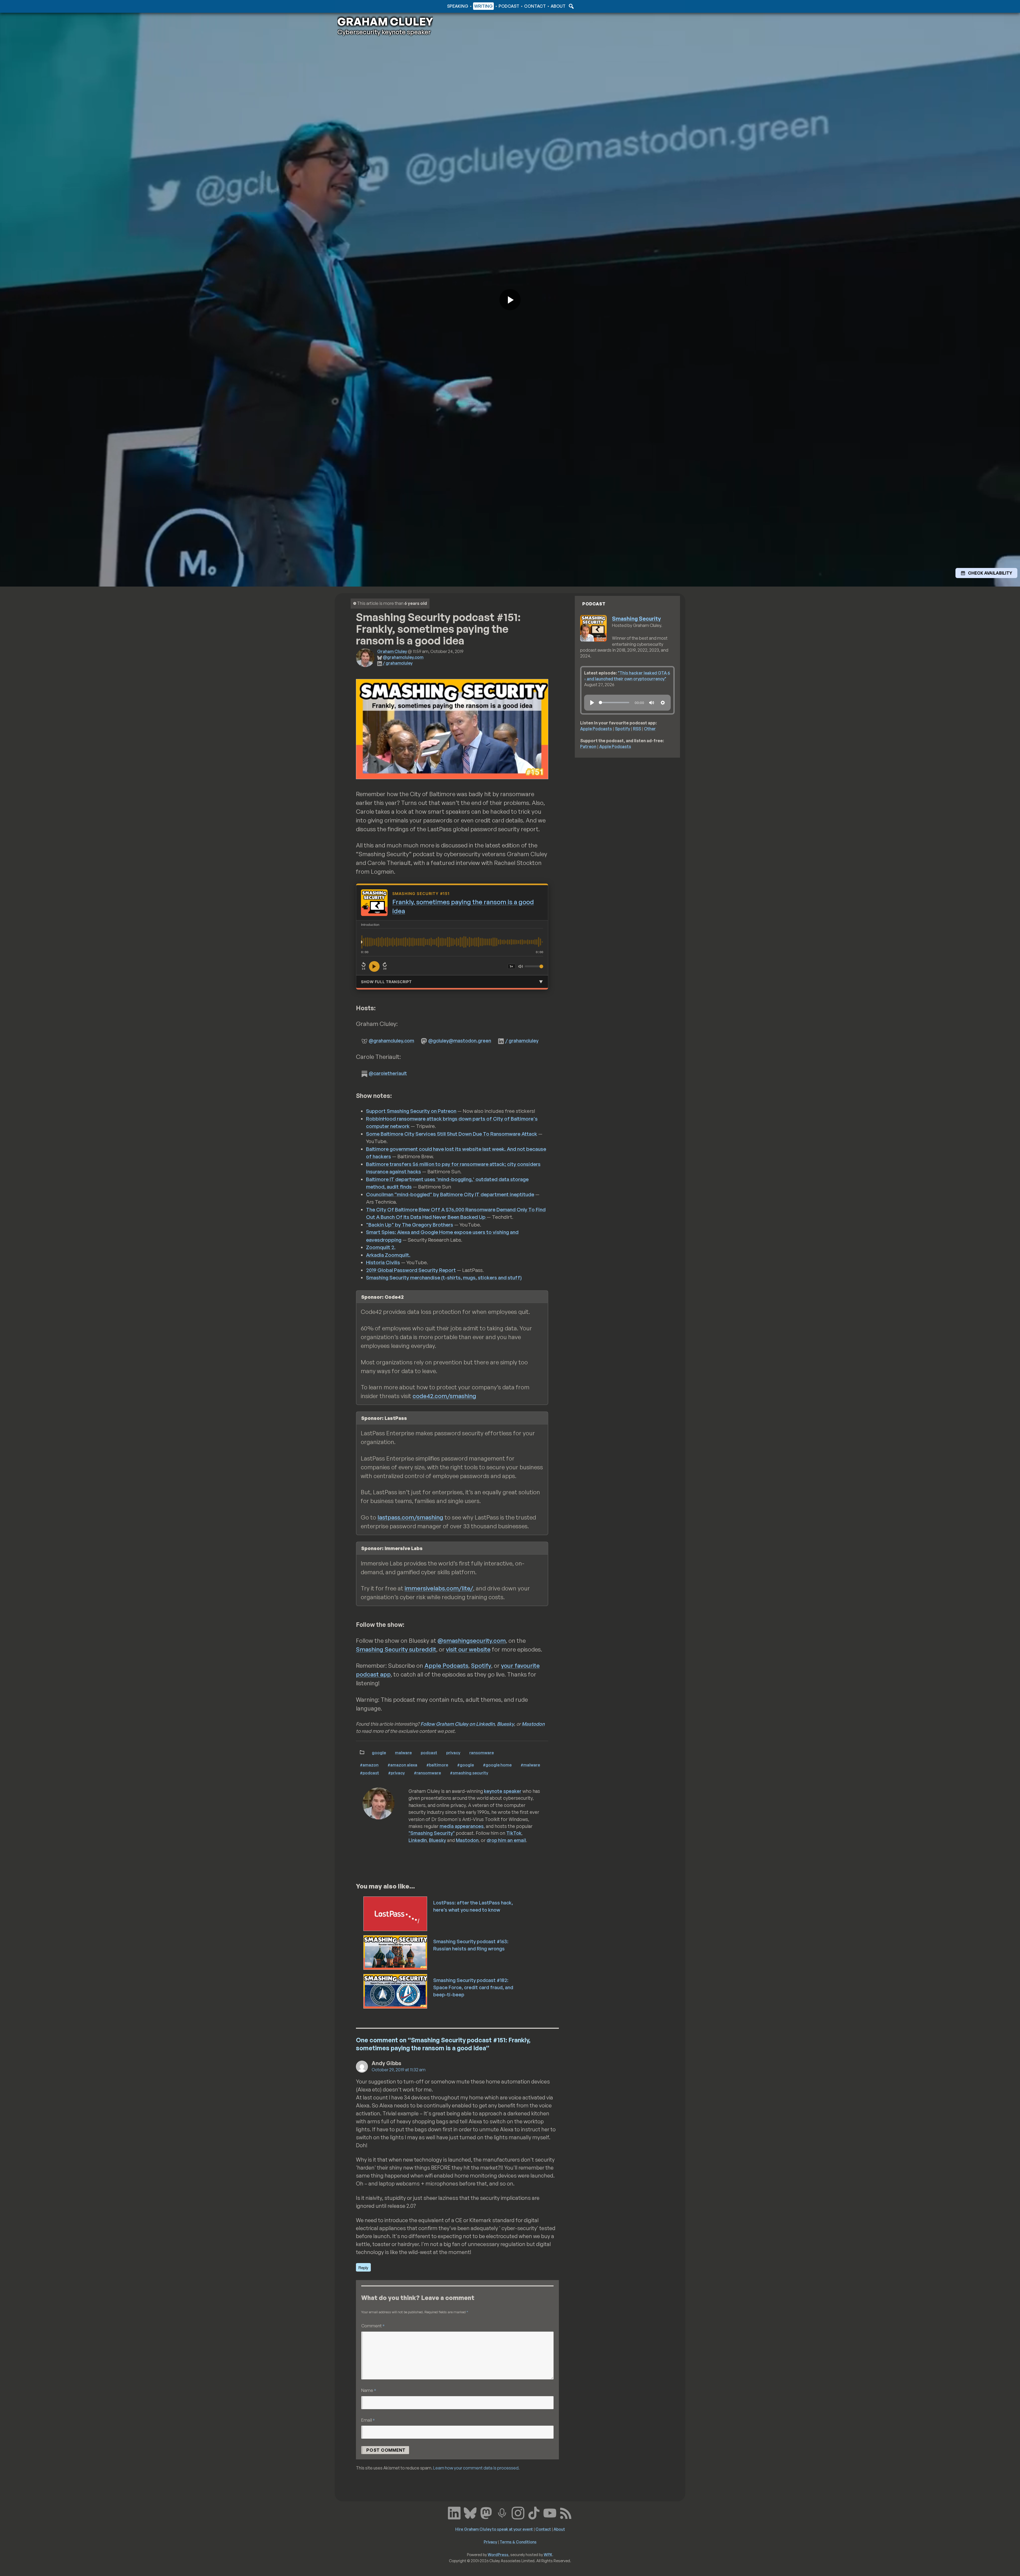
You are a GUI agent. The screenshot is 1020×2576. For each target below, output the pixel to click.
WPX (548, 2554)
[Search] (571, 6)
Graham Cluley (358, 6)
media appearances (462, 1826)
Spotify (481, 1665)
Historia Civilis (383, 1262)
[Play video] (510, 300)
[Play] (592, 703)
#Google (466, 1765)
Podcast (509, 6)
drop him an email (506, 1840)
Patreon (588, 746)
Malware (403, 1752)
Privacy (453, 1752)
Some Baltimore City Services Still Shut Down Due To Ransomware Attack (452, 1134)
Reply (363, 2267)
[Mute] (521, 966)
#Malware (530, 1765)
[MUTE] (652, 703)
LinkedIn (418, 1840)
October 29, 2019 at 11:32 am (399, 2070)
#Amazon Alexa (402, 1765)
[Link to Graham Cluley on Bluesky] (470, 2513)
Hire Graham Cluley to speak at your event (494, 2529)
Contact (535, 6)
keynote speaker (503, 1791)
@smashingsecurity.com (472, 1641)
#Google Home (497, 1765)
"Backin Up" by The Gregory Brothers (410, 1225)
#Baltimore (437, 1765)
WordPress (498, 2554)
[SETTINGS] (663, 703)
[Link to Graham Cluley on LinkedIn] (454, 2513)
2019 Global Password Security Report (411, 1270)
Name (369, 2390)
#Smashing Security (469, 1773)
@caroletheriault (388, 1073)
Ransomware (482, 1752)
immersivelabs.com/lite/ (439, 1588)
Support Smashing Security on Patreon (411, 1111)
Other (650, 729)
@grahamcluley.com (403, 657)
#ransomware (427, 1773)
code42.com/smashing (444, 1396)
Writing (483, 6)
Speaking (458, 6)
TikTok (514, 1833)
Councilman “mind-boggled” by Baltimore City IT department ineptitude (450, 1194)
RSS (637, 729)
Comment (373, 2326)
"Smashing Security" (432, 1833)
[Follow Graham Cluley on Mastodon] (486, 2513)
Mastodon (533, 1724)
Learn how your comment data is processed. (476, 2468)
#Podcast (369, 1773)
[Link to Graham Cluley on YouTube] (550, 2513)
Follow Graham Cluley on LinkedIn (458, 1724)
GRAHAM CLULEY (385, 22)
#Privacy (396, 1773)
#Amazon (369, 1765)
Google (379, 1752)
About (558, 6)
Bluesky (505, 1724)
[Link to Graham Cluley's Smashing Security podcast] (502, 2513)
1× (512, 966)
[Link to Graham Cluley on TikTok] (534, 2513)
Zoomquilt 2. (381, 1247)
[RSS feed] (566, 2513)
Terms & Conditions (518, 2542)
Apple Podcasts (446, 1665)
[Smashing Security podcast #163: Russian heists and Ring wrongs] (396, 1952)
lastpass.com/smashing (410, 1517)
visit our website (468, 1649)
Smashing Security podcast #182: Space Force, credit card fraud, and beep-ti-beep (473, 1987)
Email (368, 2420)
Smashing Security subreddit (396, 1649)
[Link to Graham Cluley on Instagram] (518, 2513)
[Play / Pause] (374, 966)
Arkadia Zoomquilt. (388, 1255)
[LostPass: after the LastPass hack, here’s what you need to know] (396, 1913)
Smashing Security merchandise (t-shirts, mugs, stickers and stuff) (444, 1278)
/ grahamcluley (398, 663)
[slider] (614, 703)
